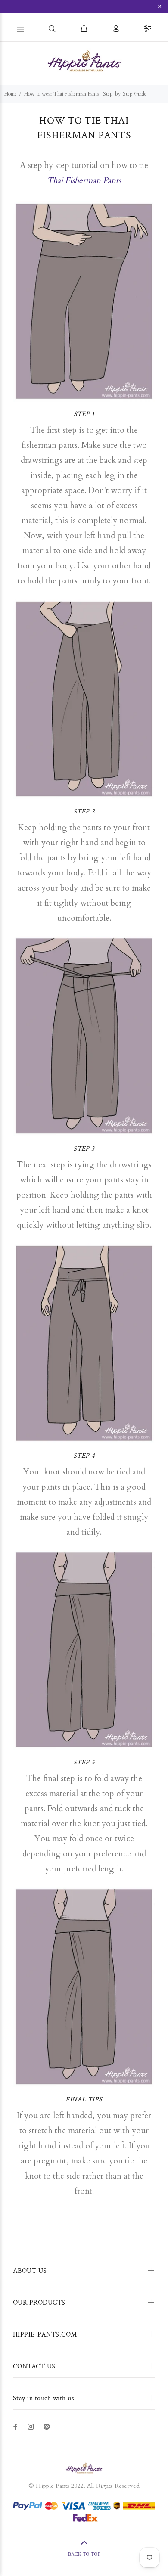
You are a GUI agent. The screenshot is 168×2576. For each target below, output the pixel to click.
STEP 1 (84, 414)
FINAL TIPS (84, 2100)
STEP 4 (84, 1456)
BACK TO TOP (84, 2554)
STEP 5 (84, 1762)
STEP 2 (84, 812)
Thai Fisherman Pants (84, 180)
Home (11, 94)
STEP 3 (84, 1149)
